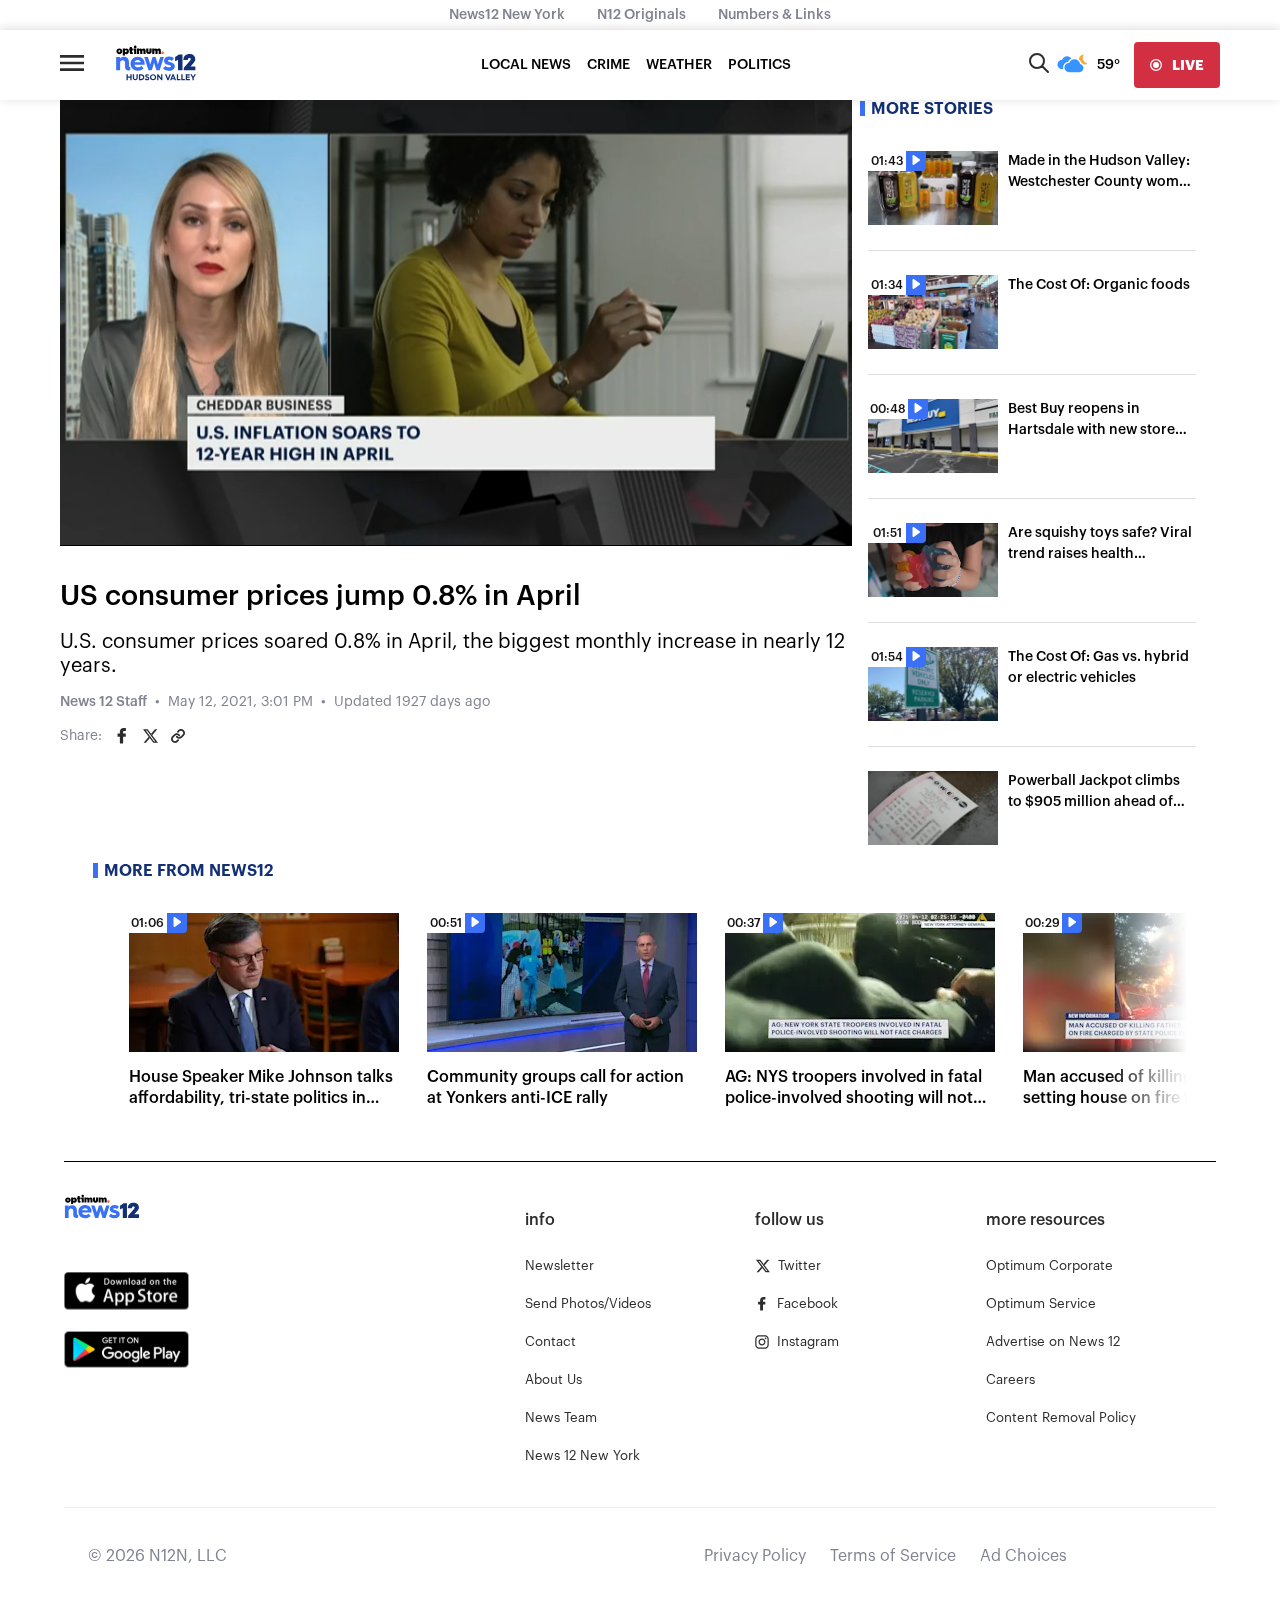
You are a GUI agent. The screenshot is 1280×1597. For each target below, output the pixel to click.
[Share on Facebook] (122, 736)
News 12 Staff (103, 702)
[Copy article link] (178, 736)
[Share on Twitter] (150, 736)
